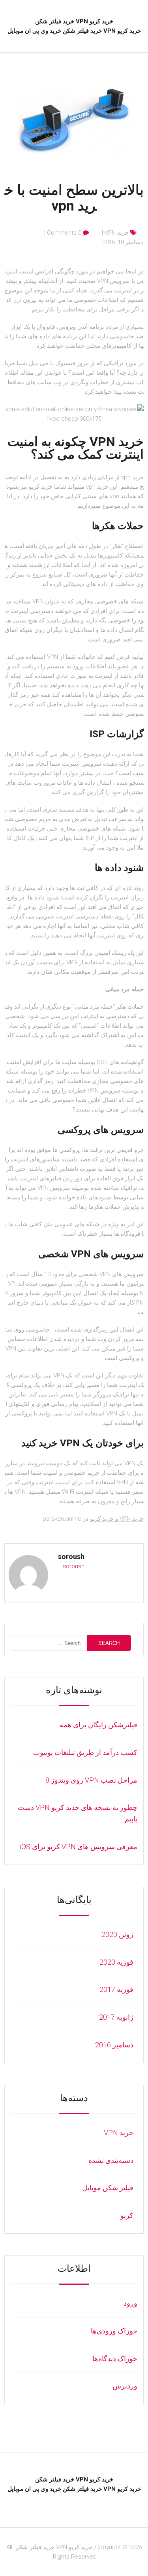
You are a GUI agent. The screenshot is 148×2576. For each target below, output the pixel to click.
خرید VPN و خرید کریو (117, 1519)
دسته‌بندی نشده (111, 2160)
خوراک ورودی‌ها (114, 2331)
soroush (71, 1556)
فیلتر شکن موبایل (108, 2188)
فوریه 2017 (116, 1989)
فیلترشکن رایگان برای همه (98, 1725)
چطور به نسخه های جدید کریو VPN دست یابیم (78, 1813)
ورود (130, 2303)
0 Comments (64, 233)
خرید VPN (117, 233)
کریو (127, 2215)
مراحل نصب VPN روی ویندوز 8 (91, 1780)
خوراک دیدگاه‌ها (115, 2359)
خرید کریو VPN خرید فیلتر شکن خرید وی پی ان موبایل (74, 31)
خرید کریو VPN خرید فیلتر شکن (74, 21)
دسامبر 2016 (114, 2045)
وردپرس (125, 2386)
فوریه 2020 (116, 1962)
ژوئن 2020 (117, 1934)
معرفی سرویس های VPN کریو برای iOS (79, 1847)
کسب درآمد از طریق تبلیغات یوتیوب (85, 1752)
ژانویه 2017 (116, 2017)
